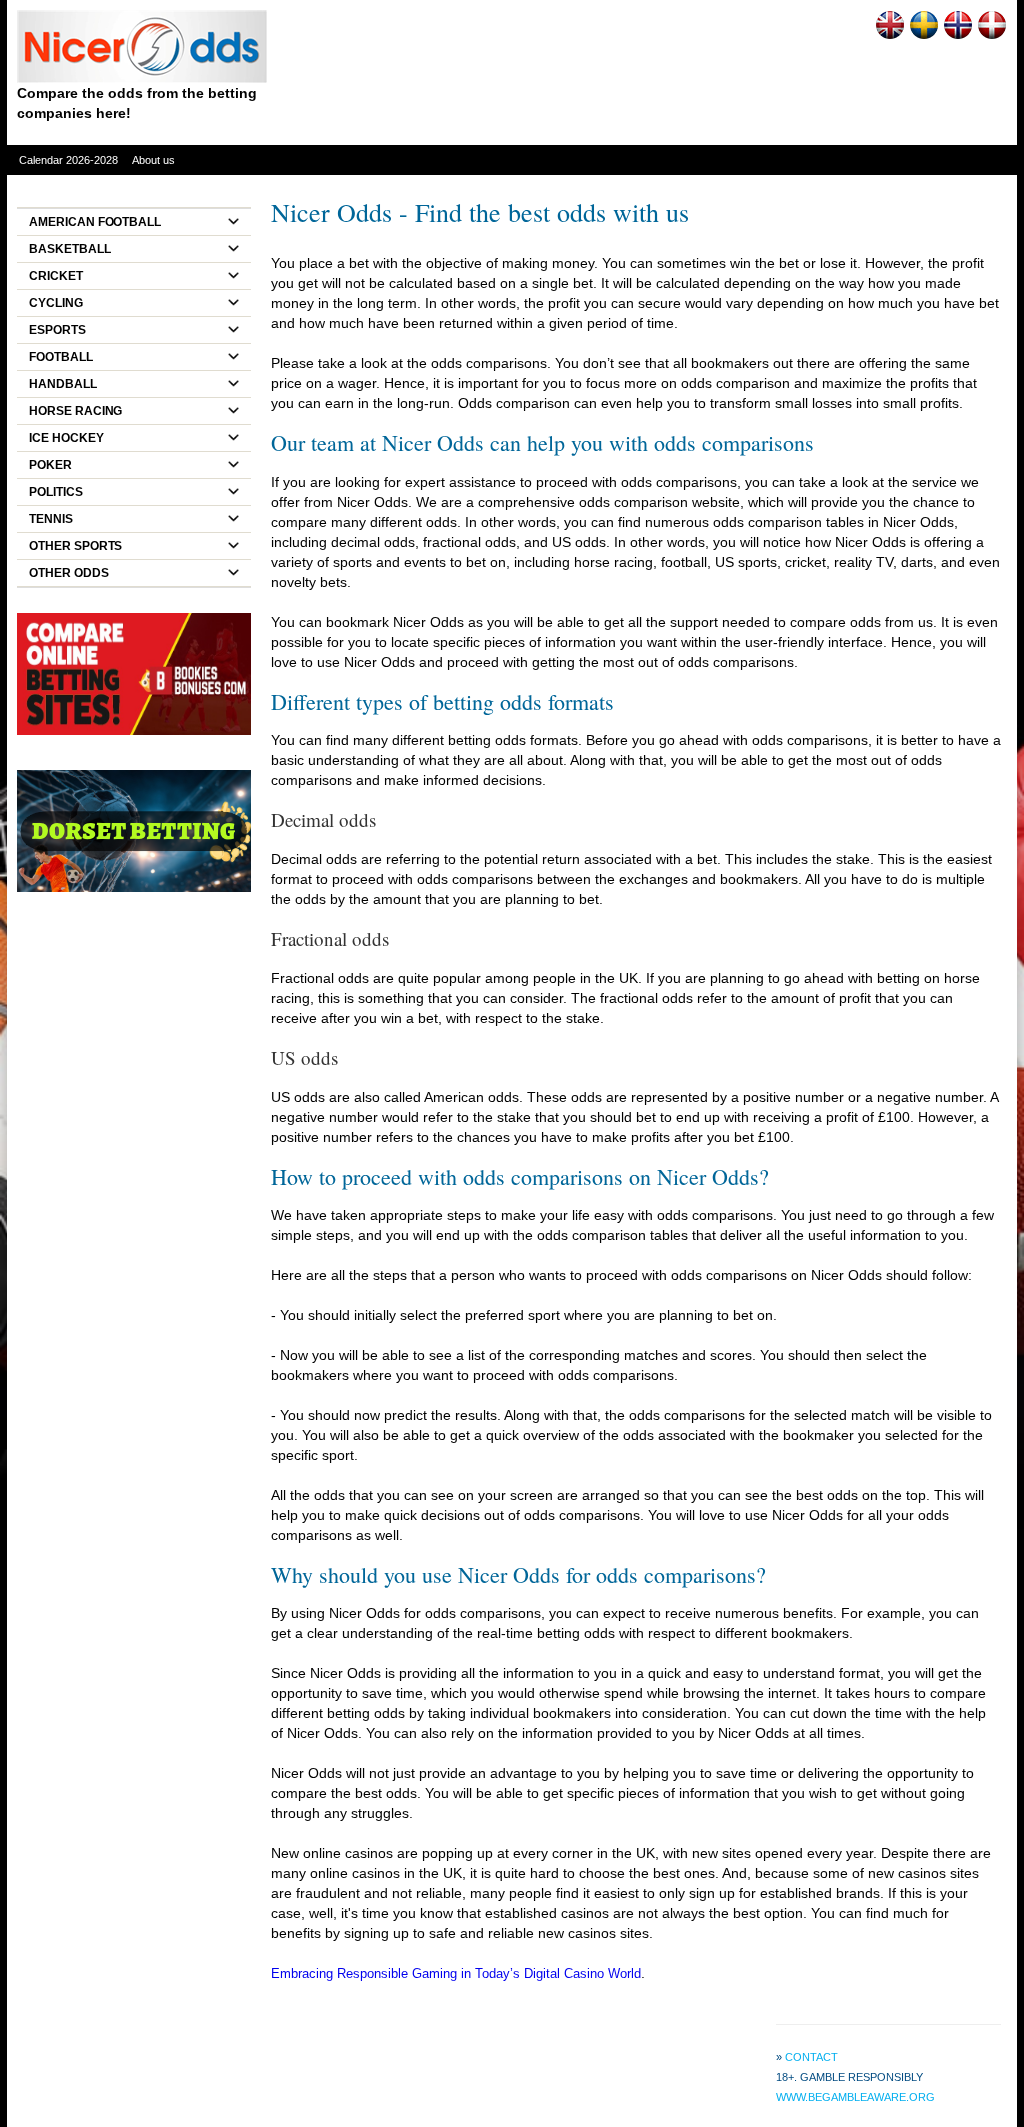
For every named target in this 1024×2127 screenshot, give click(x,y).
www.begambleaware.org (855, 2097)
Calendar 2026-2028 (68, 160)
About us (153, 160)
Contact (811, 2057)
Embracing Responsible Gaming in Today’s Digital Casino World (456, 1973)
